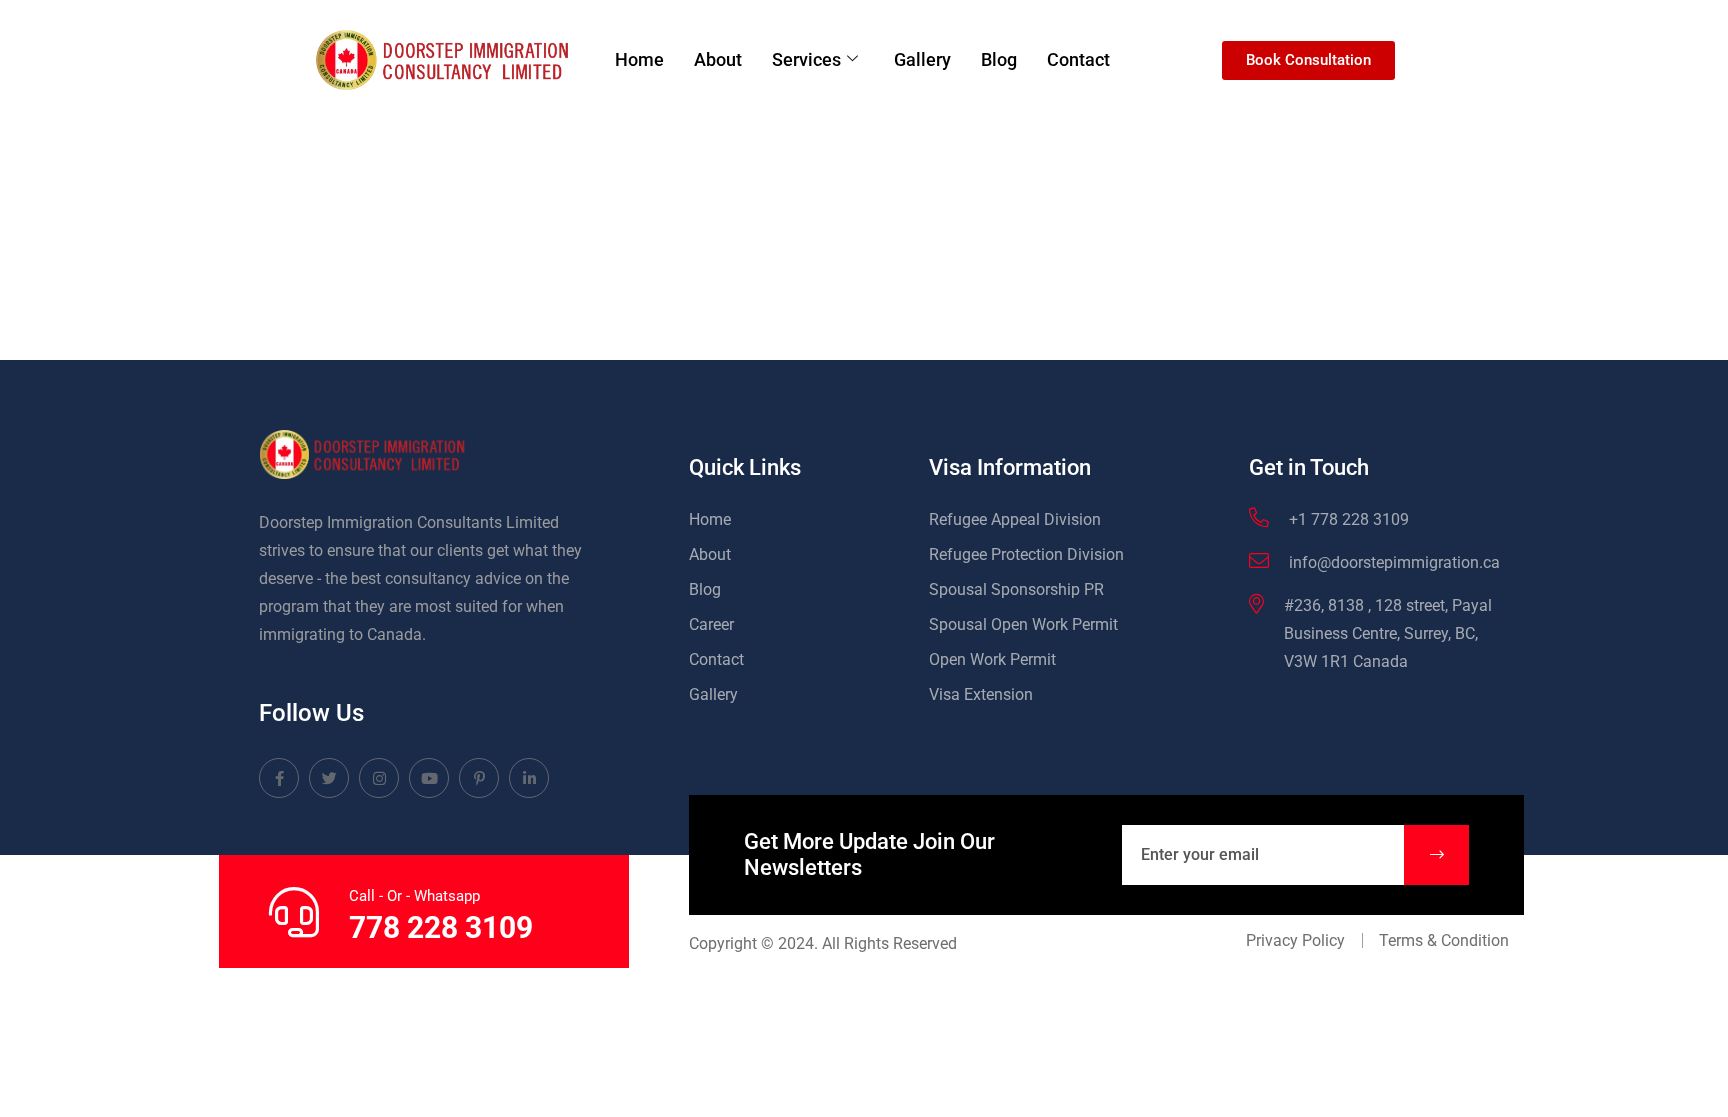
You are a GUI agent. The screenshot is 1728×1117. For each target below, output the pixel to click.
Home (639, 59)
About (718, 59)
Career (711, 624)
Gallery (922, 59)
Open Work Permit (992, 659)
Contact (1078, 59)
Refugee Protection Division (1026, 554)
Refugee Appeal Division (1015, 519)
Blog (999, 59)
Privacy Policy (1295, 940)
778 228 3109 (441, 927)
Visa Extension (981, 694)
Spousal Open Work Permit (1023, 624)
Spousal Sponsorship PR (1016, 589)
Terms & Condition (1444, 940)
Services (806, 59)
